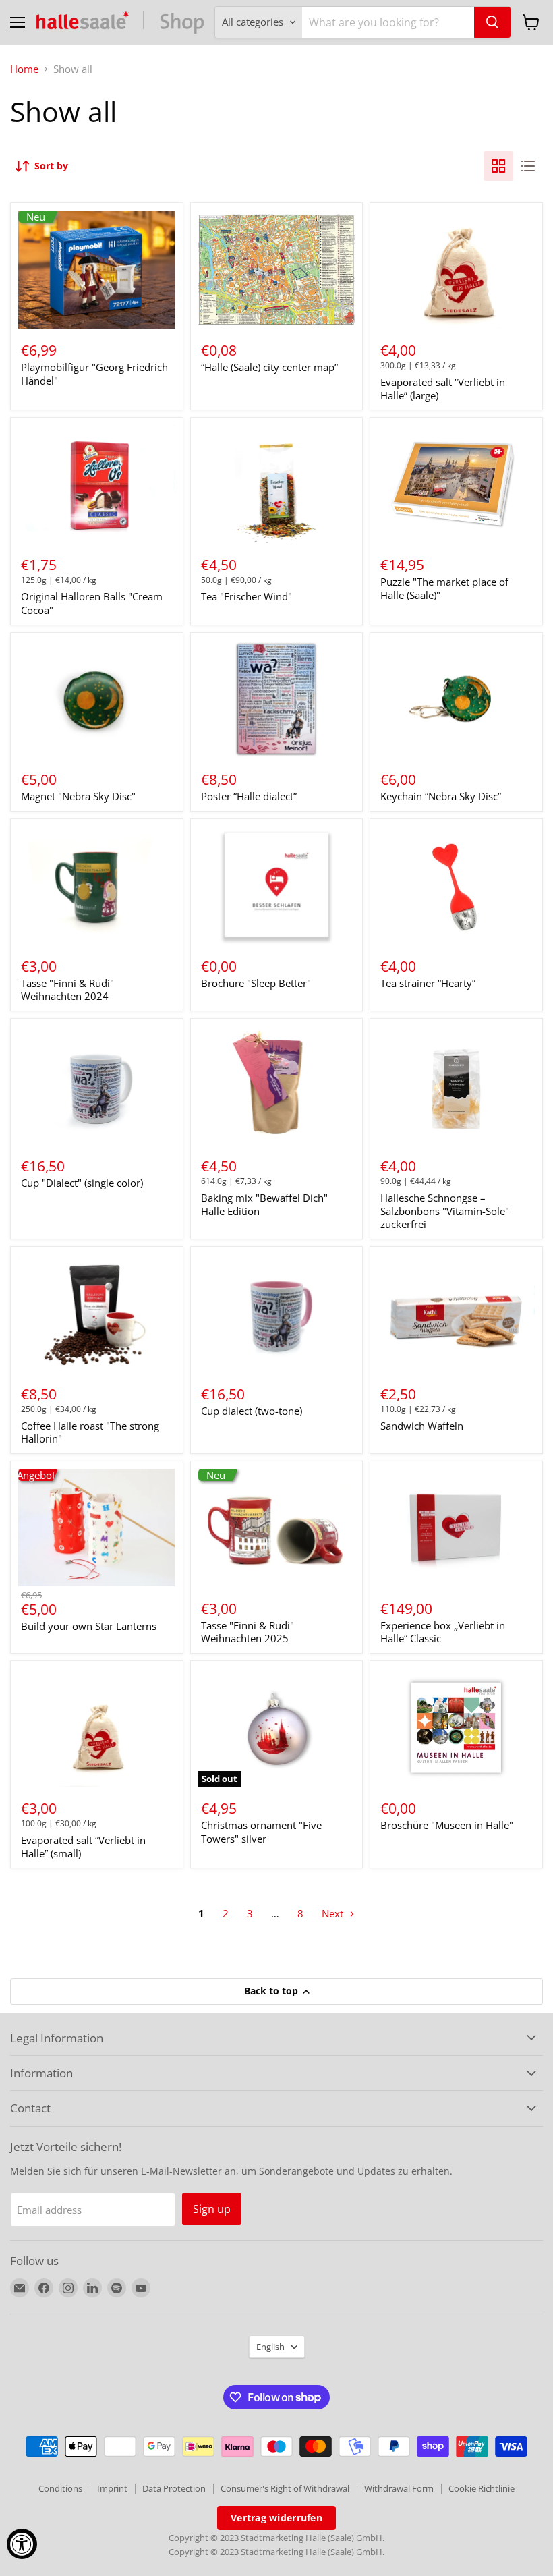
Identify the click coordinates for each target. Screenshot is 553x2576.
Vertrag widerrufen (276, 2518)
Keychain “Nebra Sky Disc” (441, 796)
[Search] (492, 22)
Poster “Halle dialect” (249, 796)
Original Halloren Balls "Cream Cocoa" (92, 603)
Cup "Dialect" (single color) (82, 1183)
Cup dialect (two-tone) (252, 1411)
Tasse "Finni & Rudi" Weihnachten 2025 (248, 1632)
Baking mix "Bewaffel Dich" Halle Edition (264, 1204)
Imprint (112, 2488)
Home (24, 69)
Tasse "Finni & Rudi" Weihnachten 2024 (67, 990)
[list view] (528, 166)
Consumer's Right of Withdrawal (285, 2488)
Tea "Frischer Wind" (246, 596)
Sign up (212, 2209)
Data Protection (174, 2488)
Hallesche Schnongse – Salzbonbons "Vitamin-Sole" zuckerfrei (445, 1211)
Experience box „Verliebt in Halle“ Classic (443, 1632)
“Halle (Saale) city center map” (269, 367)
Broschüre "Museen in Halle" (447, 1825)
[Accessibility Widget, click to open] (22, 2544)
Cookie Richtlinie (482, 2488)
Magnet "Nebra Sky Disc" (78, 796)
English (270, 2347)
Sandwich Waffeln (422, 1426)
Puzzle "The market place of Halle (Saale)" (444, 588)
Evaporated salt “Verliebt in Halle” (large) (443, 389)
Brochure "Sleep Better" (256, 983)
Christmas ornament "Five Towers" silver (261, 1832)
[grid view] (498, 166)
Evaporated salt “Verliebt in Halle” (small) (83, 1847)
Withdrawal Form (399, 2488)
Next (334, 1913)
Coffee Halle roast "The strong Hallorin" (90, 1432)
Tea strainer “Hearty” (428, 983)
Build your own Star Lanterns (89, 1626)
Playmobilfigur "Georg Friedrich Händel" (94, 374)
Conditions (60, 2488)
